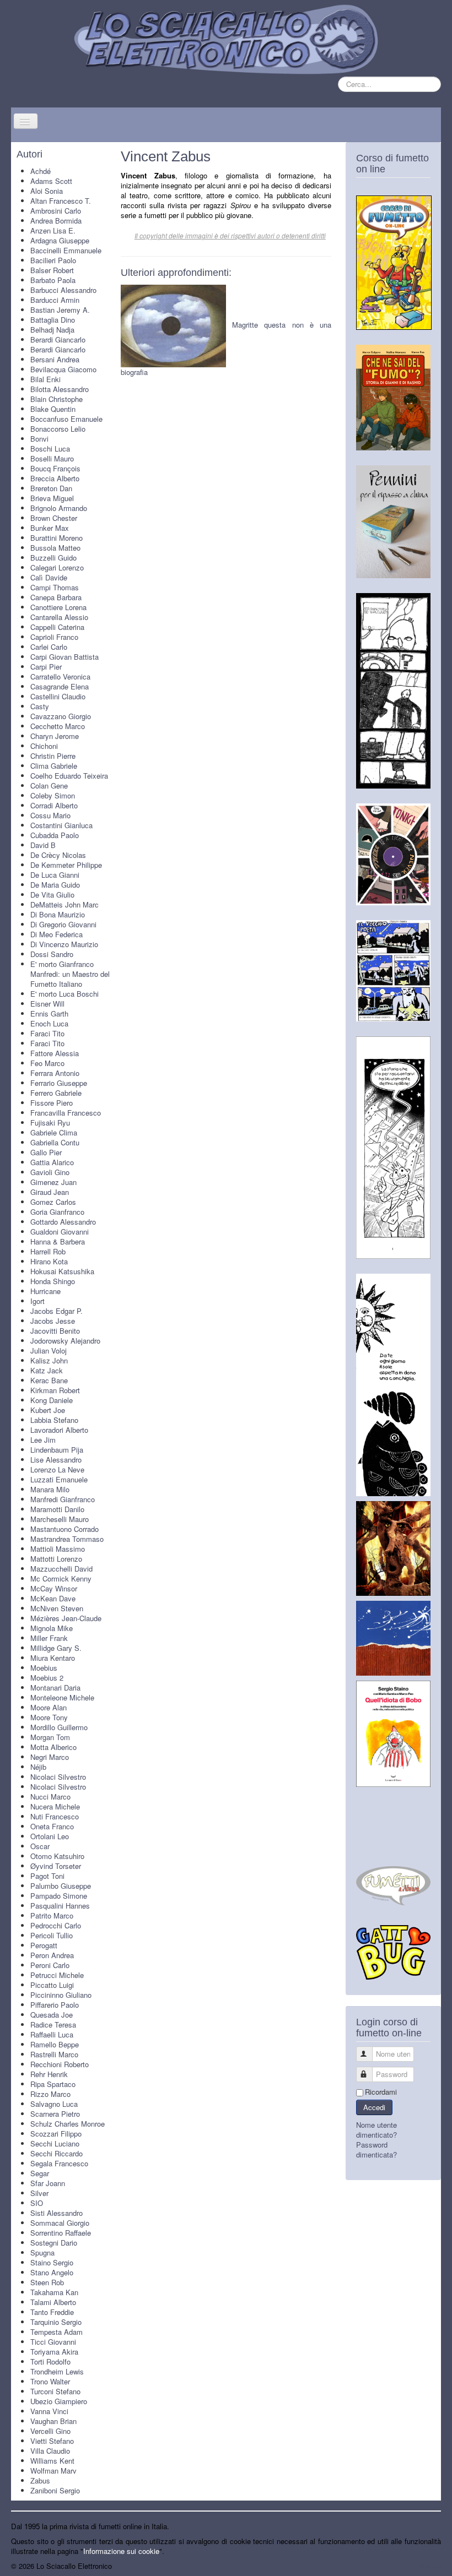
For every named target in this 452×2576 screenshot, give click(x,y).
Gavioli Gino (50, 1172)
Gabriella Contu (55, 1142)
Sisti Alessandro (57, 2213)
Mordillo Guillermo (59, 1727)
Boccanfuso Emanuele (66, 419)
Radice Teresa (53, 2025)
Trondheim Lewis (57, 2371)
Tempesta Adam (57, 2332)
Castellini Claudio (58, 696)
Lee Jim (43, 1440)
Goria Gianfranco (57, 1212)
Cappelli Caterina (57, 627)
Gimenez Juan (53, 1182)
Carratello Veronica (60, 676)
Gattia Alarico (52, 1162)
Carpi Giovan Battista (64, 657)
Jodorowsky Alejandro (65, 1341)
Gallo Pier (46, 1152)
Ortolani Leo (50, 1836)
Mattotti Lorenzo (56, 1559)
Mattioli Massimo (58, 1549)
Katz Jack (47, 1370)
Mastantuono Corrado (64, 1529)
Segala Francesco (59, 2163)
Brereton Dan (51, 488)
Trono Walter (50, 2381)
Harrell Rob (48, 1251)
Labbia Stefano (54, 1420)
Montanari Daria (55, 1688)
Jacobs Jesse (53, 1321)
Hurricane (45, 1291)
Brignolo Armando (59, 508)
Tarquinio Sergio (56, 2322)
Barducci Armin (55, 300)
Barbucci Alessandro (63, 290)
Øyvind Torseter (56, 1866)
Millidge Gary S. (56, 1648)
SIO (37, 2203)
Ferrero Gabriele (56, 1093)
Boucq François (55, 468)
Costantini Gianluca (61, 825)
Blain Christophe (57, 399)
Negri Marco (50, 1757)
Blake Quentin (53, 409)
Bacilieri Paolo (53, 260)
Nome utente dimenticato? (376, 2130)
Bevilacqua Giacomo (63, 369)
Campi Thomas (55, 587)
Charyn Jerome (55, 736)
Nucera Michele (55, 1806)
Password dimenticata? (376, 2150)
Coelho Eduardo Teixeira (69, 776)
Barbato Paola (53, 280)
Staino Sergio (52, 2262)
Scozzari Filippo (56, 2134)
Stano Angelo (52, 2272)
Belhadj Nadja (52, 330)
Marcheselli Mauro (60, 1519)
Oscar (40, 1846)
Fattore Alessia (55, 1053)
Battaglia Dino (53, 320)
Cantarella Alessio (59, 617)
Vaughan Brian (53, 2421)
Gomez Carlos (53, 1202)
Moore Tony (49, 1717)
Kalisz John (49, 1360)
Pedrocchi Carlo (56, 1925)
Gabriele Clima (54, 1132)
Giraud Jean (50, 1192)
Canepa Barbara (56, 597)
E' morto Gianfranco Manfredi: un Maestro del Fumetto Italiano (70, 974)
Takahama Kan (54, 2292)
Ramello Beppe (55, 2044)
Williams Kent (52, 2461)
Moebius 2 (47, 1678)
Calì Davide (49, 577)
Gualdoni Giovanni (60, 1232)
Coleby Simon (53, 795)
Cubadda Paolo (55, 835)
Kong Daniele (52, 1400)
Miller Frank (49, 1638)
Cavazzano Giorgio (61, 716)
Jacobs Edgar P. (57, 1311)
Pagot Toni (47, 1876)
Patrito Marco (52, 1915)
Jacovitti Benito (55, 1331)
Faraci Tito (47, 1033)
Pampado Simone (59, 1896)
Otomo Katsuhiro (57, 1856)
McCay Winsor (54, 1588)
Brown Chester (54, 518)
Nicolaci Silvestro (58, 1777)
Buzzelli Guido (53, 558)
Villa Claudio (50, 2451)
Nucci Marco (50, 1797)
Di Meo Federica (57, 934)
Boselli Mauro (52, 458)
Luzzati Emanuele (59, 1479)
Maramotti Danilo (57, 1509)
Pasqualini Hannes (60, 1906)
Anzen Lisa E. (53, 230)
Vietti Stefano (52, 2441)
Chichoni (44, 746)
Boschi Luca (50, 449)
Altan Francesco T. (61, 201)
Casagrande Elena (60, 686)
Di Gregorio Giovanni (63, 924)
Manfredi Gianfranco (63, 1499)
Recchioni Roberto (60, 2064)
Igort (37, 1301)
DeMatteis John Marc (64, 904)
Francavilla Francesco (66, 1113)
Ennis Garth (49, 1013)
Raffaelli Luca (52, 2034)
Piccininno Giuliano (61, 1995)
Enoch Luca (49, 1023)
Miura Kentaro (53, 1658)
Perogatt (44, 1945)
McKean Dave (53, 1598)
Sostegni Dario (54, 2243)
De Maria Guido (55, 885)
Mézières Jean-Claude (66, 1618)
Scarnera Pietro (55, 2114)
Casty (40, 706)
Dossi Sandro (52, 954)
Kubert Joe (48, 1410)
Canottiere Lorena (58, 607)
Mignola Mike (52, 1628)
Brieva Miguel (52, 498)
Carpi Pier (46, 667)
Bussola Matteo (55, 548)
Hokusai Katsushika (62, 1271)
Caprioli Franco (54, 637)
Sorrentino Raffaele (61, 2233)
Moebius (44, 1668)
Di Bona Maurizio (58, 914)
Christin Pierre (53, 756)
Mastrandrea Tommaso (67, 1539)
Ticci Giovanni (53, 2342)
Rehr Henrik (49, 2074)
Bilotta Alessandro (60, 389)
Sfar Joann (48, 2183)
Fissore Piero (52, 1103)
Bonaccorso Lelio (58, 429)
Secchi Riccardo (57, 2153)
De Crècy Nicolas (58, 855)
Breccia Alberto (55, 478)
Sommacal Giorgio (60, 2223)
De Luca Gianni (55, 875)
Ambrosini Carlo (56, 211)
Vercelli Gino (50, 2431)
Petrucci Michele (57, 1975)
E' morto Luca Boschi (64, 994)
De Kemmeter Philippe (66, 865)
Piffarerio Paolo (55, 2005)
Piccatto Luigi (52, 1985)
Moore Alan (49, 1707)
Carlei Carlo (49, 647)
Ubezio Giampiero (59, 2401)
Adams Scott (51, 181)
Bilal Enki (45, 379)
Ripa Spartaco (53, 2084)
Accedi (374, 2107)
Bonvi (39, 439)
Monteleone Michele (62, 1697)
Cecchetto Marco (58, 726)
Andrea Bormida (56, 221)
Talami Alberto (53, 2302)
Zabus (40, 2480)
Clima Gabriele (54, 766)
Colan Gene (49, 786)
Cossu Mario (50, 815)
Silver (39, 2193)
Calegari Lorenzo (57, 567)
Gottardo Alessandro (63, 1222)
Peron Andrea (52, 1955)
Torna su (427, 2566)
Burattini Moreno (57, 538)
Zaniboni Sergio (55, 2490)
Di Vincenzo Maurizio (64, 944)
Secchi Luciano (55, 2143)
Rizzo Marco (50, 2094)
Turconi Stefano (55, 2391)
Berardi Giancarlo (58, 339)
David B (43, 845)
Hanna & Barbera (58, 1241)
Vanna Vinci (49, 2411)
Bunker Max (50, 528)
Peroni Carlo (50, 1965)
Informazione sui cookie (121, 2551)
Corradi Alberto (54, 805)
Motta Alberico (53, 1747)
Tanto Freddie (52, 2312)
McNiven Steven (57, 1608)
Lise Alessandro (56, 1460)
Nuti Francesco (55, 1816)
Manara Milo (50, 1489)
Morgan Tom (50, 1737)
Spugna (42, 2252)
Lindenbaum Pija (57, 1450)
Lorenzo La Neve (57, 1469)
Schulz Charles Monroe (68, 2124)
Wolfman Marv (53, 2471)
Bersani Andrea (55, 359)
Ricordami (381, 2092)
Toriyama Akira (54, 2352)
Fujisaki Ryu (50, 1123)
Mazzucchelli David (61, 1569)
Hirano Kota (49, 1261)
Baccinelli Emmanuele (66, 250)
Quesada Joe (52, 2015)
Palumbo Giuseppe (61, 1886)
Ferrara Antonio (55, 1073)
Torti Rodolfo (50, 2362)
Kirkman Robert (55, 1390)
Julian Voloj (49, 1351)
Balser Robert (52, 270)
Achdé (41, 171)
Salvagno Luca (54, 2104)
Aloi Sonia (47, 191)
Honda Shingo (53, 1281)
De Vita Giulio (52, 895)
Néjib (38, 1767)
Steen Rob (47, 2282)
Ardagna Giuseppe (60, 240)
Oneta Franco (52, 1826)
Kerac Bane (49, 1380)
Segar (40, 2173)
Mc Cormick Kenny (61, 1578)
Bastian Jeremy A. (60, 310)
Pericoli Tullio (52, 1935)
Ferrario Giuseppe (59, 1083)
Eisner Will (47, 1004)
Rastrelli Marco (54, 2054)
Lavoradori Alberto (59, 1430)
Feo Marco (47, 1063)
